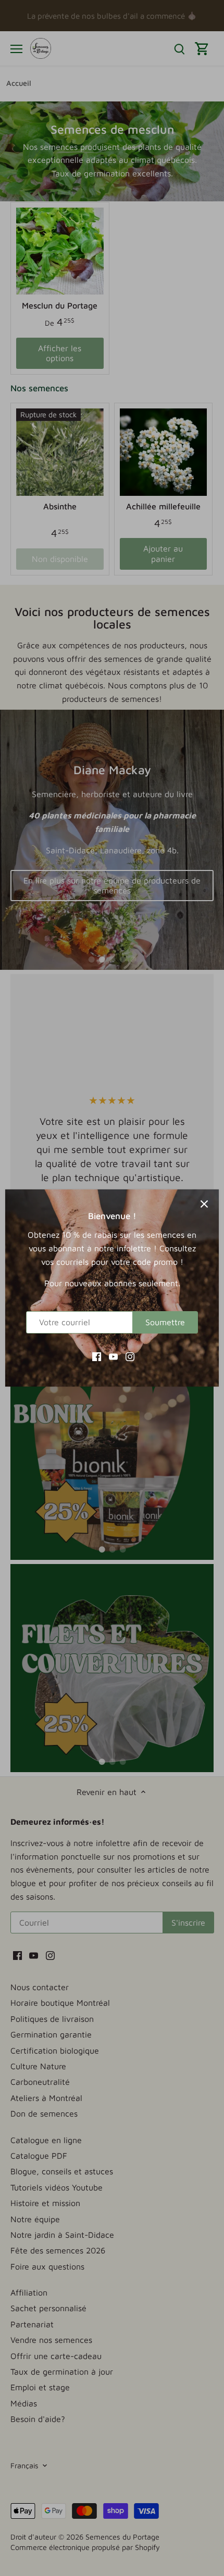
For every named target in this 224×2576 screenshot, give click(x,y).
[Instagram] (130, 1356)
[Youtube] (113, 1356)
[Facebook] (97, 1356)
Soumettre (165, 1322)
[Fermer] (204, 1204)
